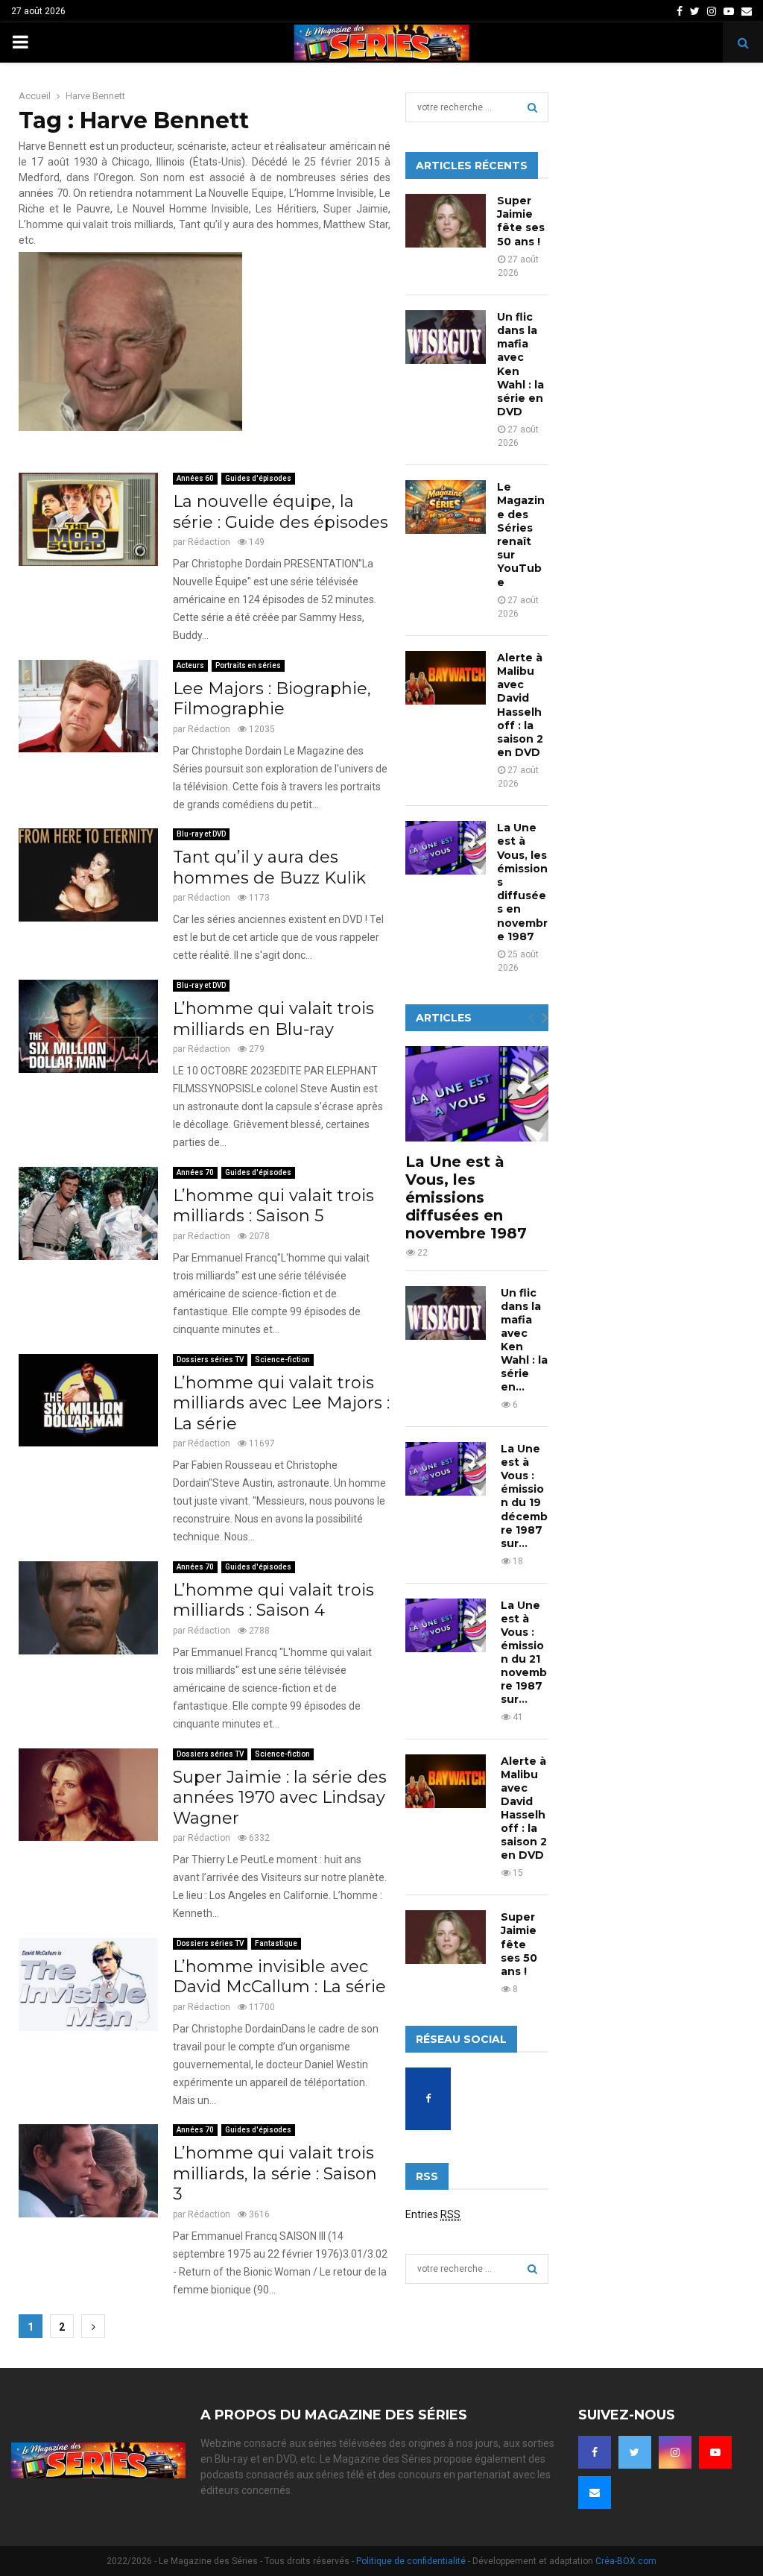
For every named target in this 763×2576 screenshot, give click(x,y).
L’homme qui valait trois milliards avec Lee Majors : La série (281, 1403)
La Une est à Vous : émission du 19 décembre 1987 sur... (524, 1496)
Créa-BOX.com (626, 2561)
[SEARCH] (532, 107)
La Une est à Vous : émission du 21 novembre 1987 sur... (524, 1652)
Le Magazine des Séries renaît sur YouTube (521, 534)
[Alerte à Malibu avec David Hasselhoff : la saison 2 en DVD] (446, 678)
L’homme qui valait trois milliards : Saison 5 (273, 1206)
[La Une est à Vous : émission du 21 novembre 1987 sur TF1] (446, 1625)
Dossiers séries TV (210, 1360)
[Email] (595, 2492)
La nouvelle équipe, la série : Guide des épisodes (281, 512)
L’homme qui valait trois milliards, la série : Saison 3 (275, 2173)
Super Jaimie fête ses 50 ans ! (521, 221)
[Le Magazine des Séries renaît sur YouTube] (446, 507)
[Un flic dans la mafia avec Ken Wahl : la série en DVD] (446, 337)
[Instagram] (675, 2452)
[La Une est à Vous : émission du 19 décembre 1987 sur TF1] (446, 1469)
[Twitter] (635, 2452)
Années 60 (195, 478)
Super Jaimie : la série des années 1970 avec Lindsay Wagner (280, 1798)
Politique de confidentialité (411, 2561)
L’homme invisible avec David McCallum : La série (279, 1977)
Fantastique (276, 1943)
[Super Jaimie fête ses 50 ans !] (446, 221)
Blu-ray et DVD (201, 834)
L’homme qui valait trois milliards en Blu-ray (273, 1019)
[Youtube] (715, 2452)
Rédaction (209, 542)
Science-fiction (282, 1360)
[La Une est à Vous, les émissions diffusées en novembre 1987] (446, 848)
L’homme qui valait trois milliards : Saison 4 (273, 1600)
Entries (433, 2214)
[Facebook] (595, 2452)
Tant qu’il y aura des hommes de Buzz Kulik (269, 867)
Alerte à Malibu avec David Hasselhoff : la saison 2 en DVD (520, 705)
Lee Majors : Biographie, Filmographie (272, 699)
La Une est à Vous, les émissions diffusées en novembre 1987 (466, 1197)
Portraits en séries (248, 665)
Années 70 (195, 1172)
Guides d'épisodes (258, 478)
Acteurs (190, 665)
